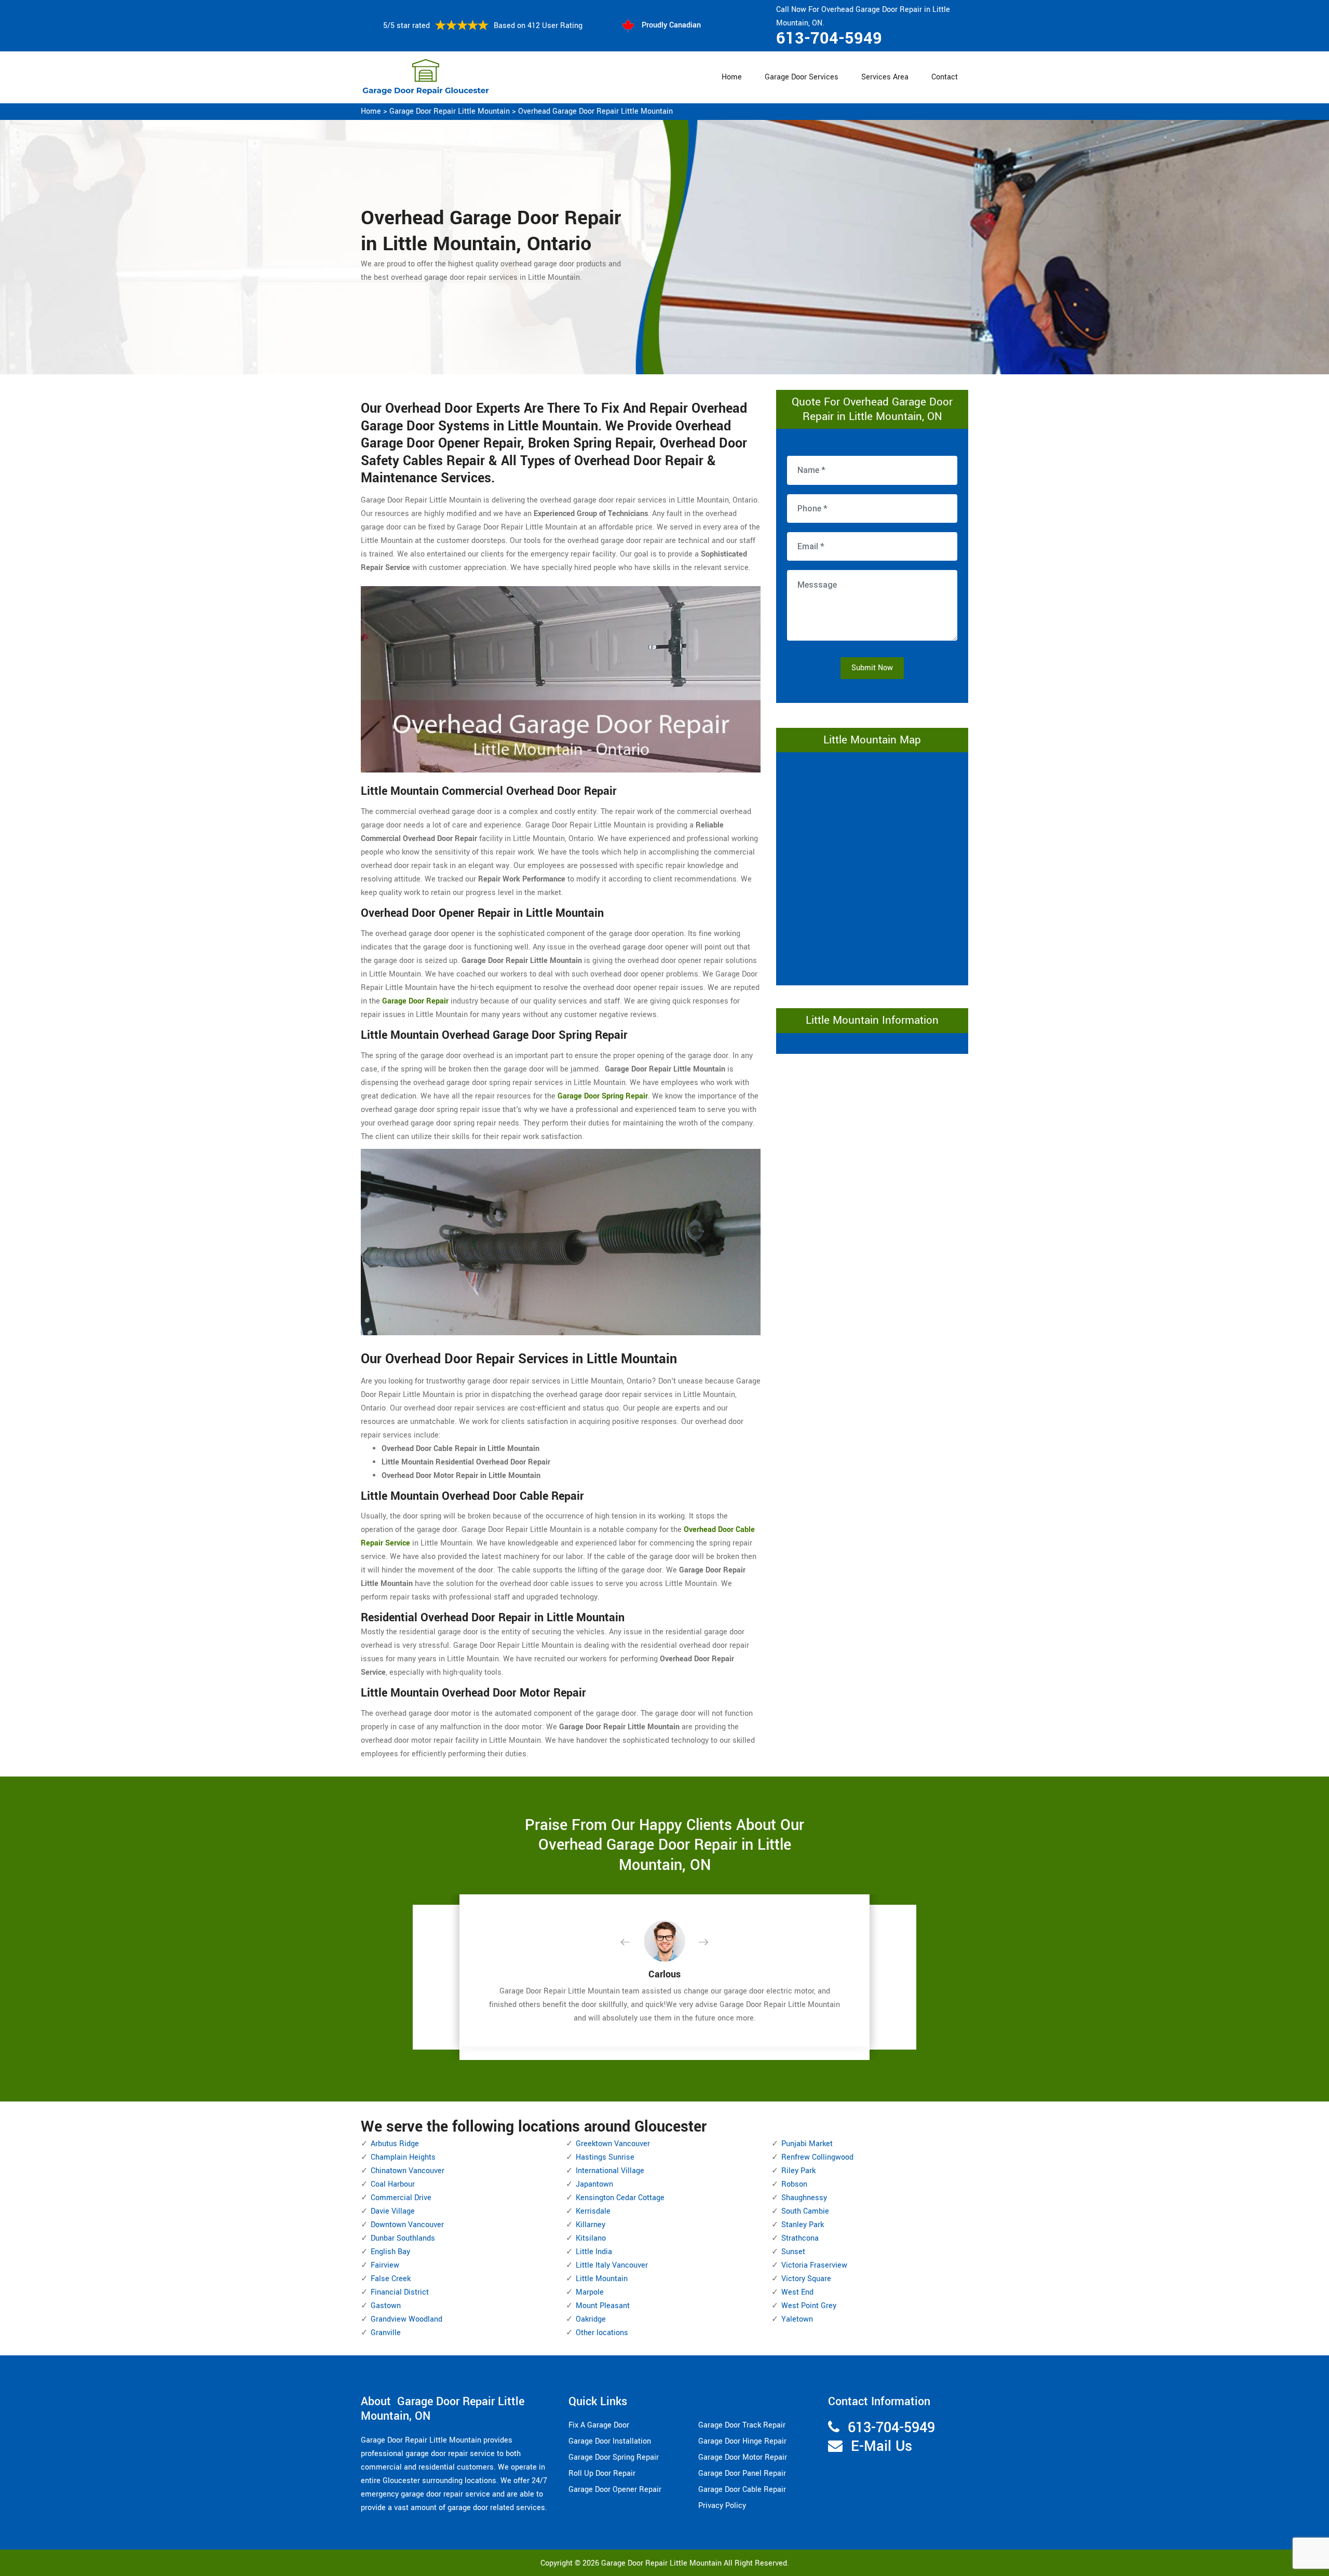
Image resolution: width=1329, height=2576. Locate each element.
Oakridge (591, 2319)
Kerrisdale (593, 2211)
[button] (633, 1943)
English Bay (390, 2252)
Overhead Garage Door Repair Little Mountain (595, 111)
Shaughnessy (804, 2198)
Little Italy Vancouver (612, 2265)
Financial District (400, 2292)
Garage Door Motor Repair (743, 2457)
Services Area (885, 77)
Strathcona (800, 2238)
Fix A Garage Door (599, 2425)
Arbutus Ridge (395, 2144)
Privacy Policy (722, 2506)
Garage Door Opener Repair (615, 2490)
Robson (794, 2184)
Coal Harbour (393, 2184)
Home (732, 77)
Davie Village (393, 2211)
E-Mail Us (882, 2446)
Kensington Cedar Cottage (620, 2198)
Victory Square (806, 2279)
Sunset (793, 2252)
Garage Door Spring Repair (614, 2457)
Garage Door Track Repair (742, 2425)
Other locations (602, 2333)
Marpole (590, 2292)
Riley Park (798, 2171)
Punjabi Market (807, 2144)
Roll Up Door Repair (602, 2473)
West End (797, 2292)
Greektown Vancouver (613, 2144)
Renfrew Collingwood (817, 2157)
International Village (610, 2171)
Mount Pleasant (603, 2306)
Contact (945, 77)
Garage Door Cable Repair (742, 2490)
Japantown (594, 2184)
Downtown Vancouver (407, 2225)
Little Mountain (602, 2279)
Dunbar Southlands (403, 2238)
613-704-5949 (829, 38)
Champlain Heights (403, 2157)
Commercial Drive (401, 2198)
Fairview (385, 2265)
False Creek (391, 2279)
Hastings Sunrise (605, 2157)
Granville (386, 2333)
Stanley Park (803, 2225)
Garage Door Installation (610, 2441)
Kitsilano (591, 2238)
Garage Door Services (802, 77)
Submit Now (872, 668)
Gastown (386, 2306)
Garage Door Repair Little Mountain (450, 111)
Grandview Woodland (406, 2319)
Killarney (591, 2225)
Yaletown (797, 2319)
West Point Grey (809, 2306)
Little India (594, 2252)
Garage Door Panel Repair (742, 2473)
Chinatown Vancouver (408, 2171)
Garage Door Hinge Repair (742, 2441)
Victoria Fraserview (814, 2265)
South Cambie (805, 2211)
